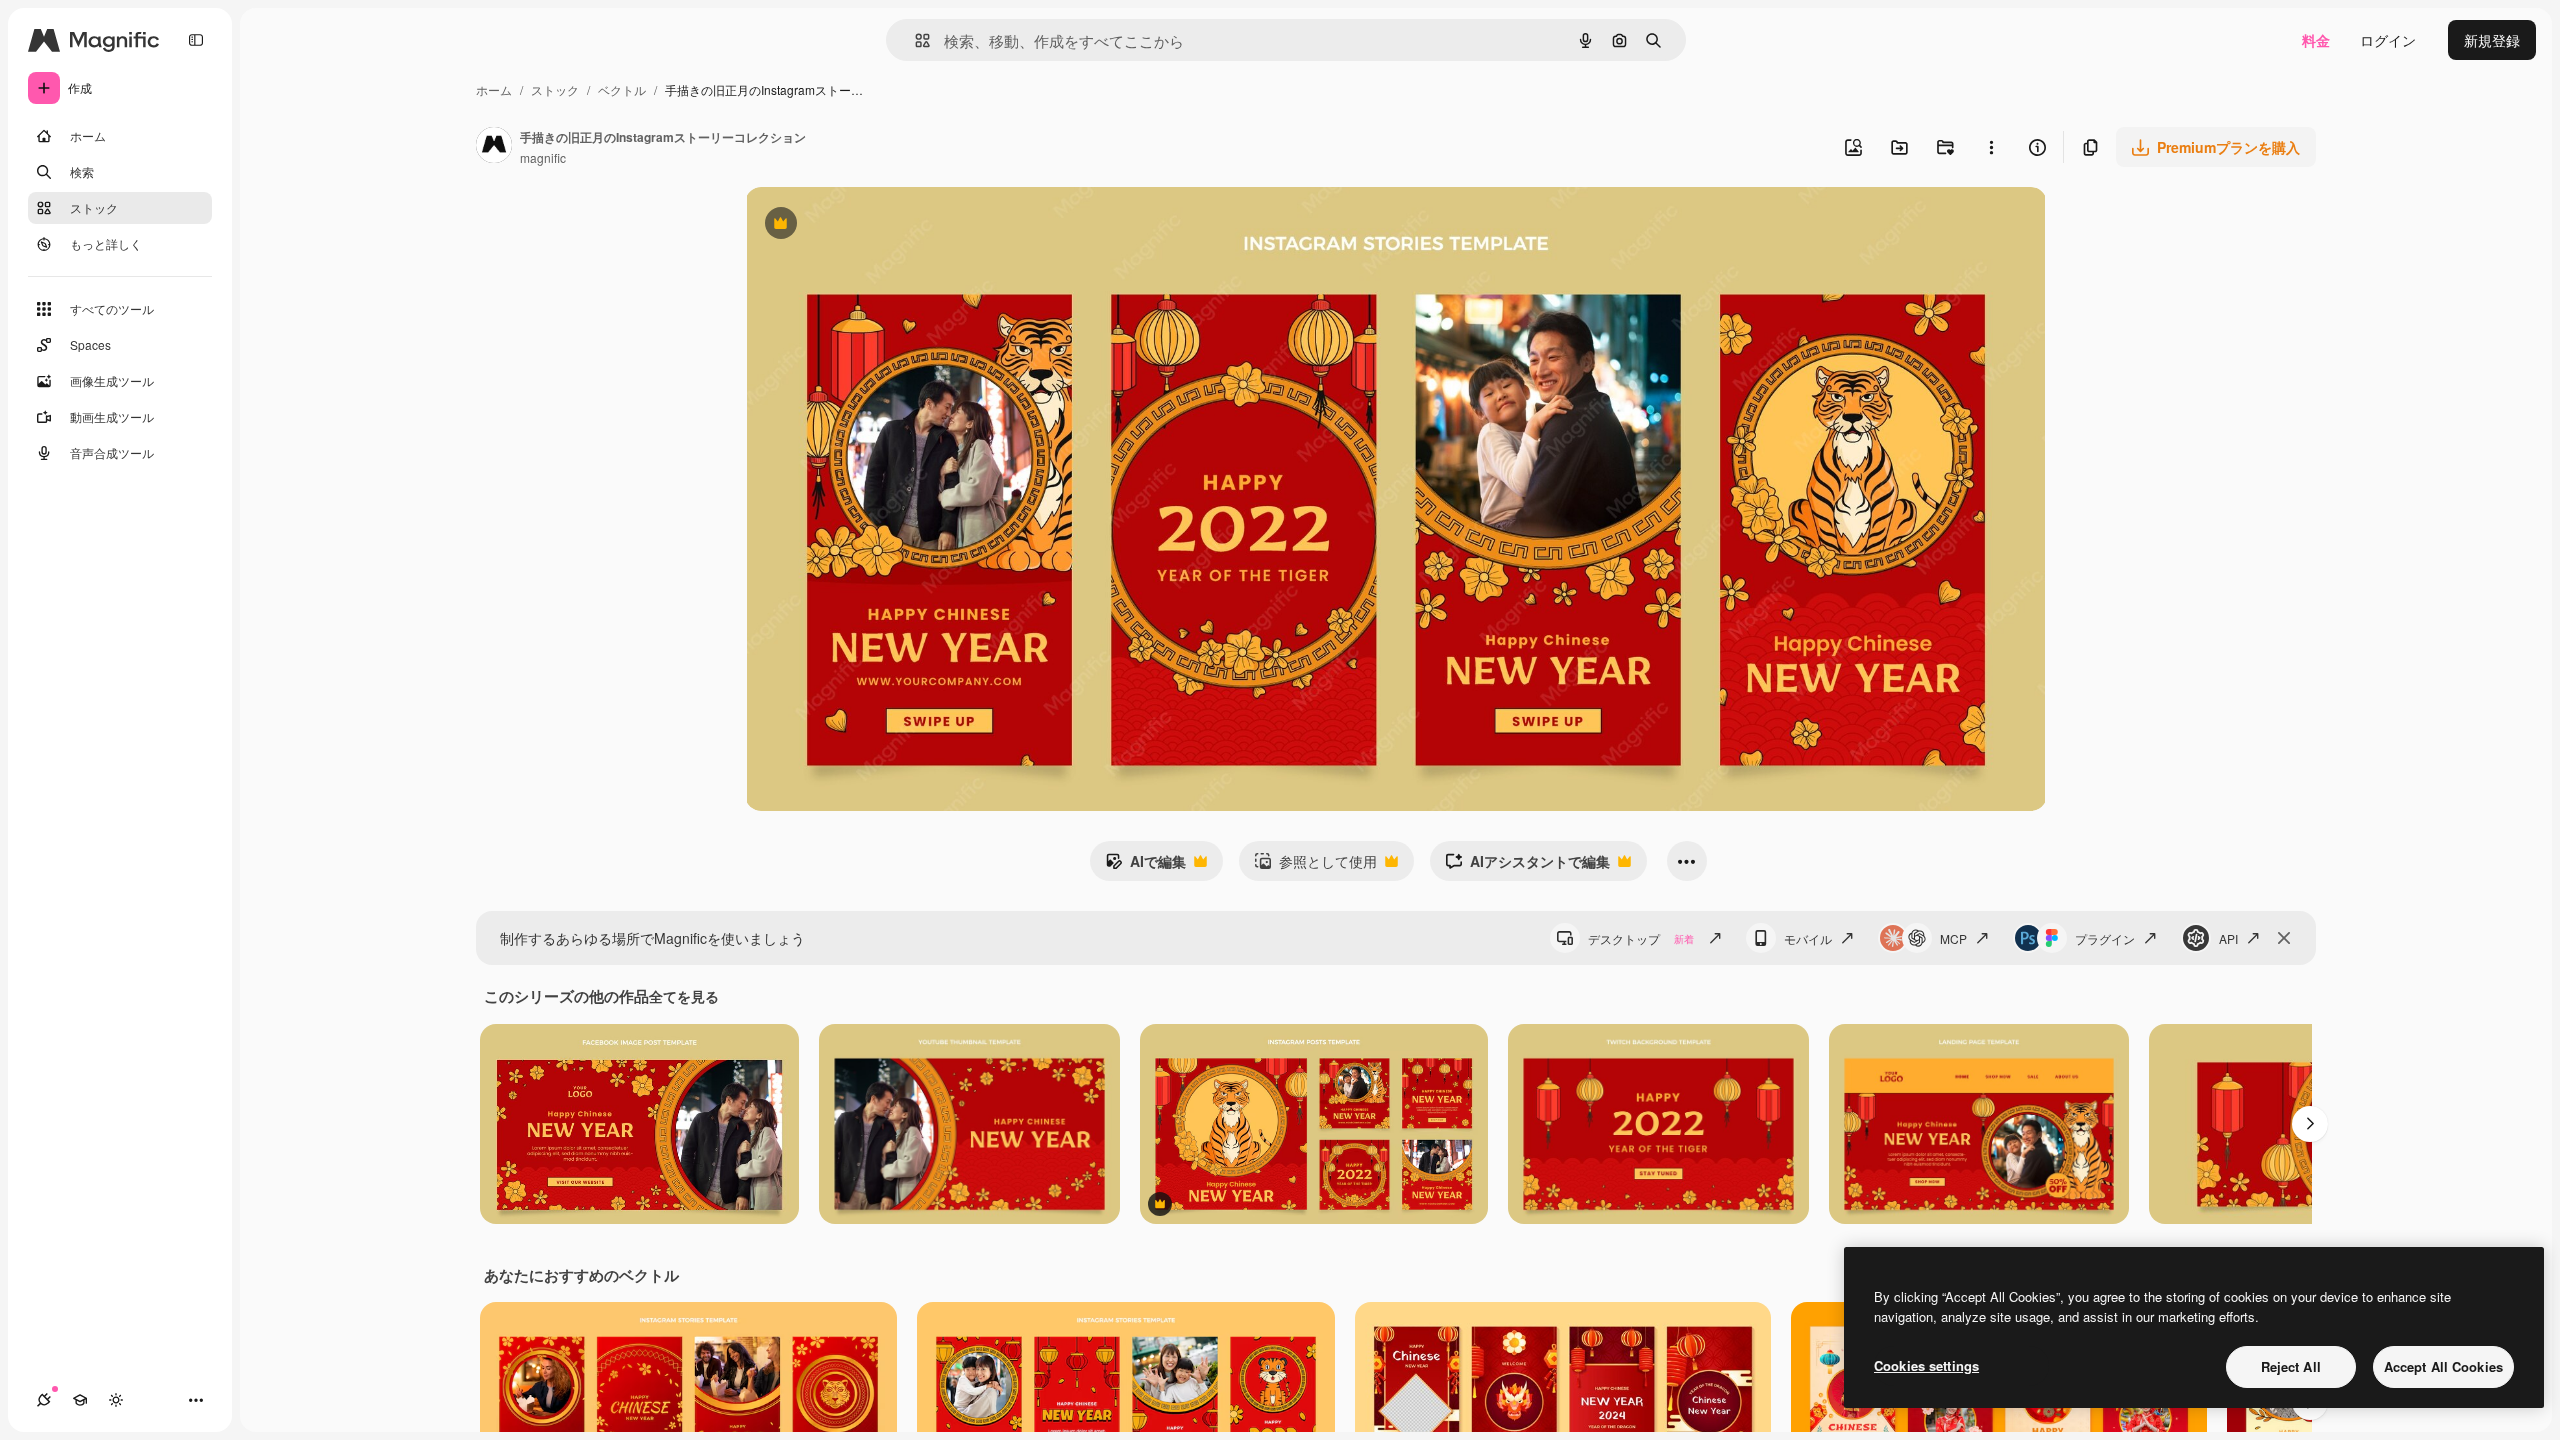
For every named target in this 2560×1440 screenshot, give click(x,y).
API (2228, 938)
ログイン (2388, 40)
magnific (543, 157)
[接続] (44, 1400)
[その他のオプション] (1991, 147)
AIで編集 (1145, 866)
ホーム (494, 89)
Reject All (2291, 1366)
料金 (2316, 40)
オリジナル (882, 225)
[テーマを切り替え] (116, 1400)
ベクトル (622, 89)
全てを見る (684, 996)
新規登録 (2492, 40)
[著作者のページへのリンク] (494, 147)
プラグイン (2105, 938)
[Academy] (80, 1400)
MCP (1953, 938)
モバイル (1808, 938)
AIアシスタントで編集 (1527, 866)
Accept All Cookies (2443, 1366)
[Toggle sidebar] (196, 40)
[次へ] (2310, 1124)
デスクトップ (1641, 938)
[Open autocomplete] (914, 40)
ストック (555, 89)
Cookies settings (1926, 1365)
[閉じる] (2284, 938)
